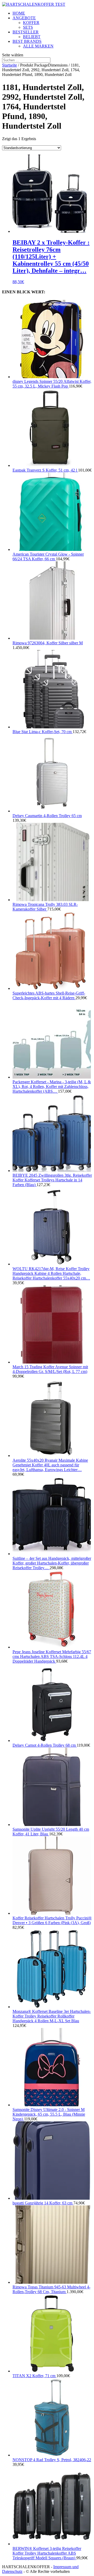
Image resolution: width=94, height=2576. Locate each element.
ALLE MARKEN (38, 46)
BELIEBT (32, 37)
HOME (19, 13)
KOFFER (31, 23)
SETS (28, 27)
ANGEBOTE (24, 18)
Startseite (10, 65)
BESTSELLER (26, 32)
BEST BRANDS (27, 41)
